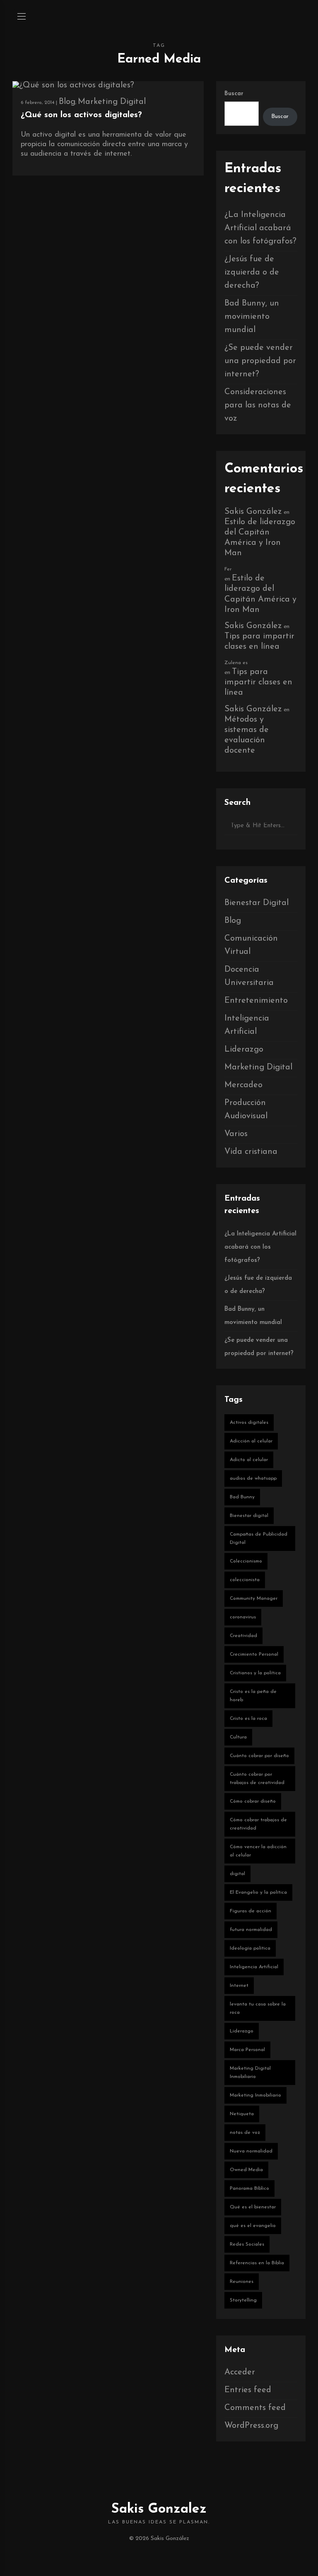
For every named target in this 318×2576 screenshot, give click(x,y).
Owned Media (246, 2170)
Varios (236, 1134)
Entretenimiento (256, 1001)
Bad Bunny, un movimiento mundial (252, 317)
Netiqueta (242, 2114)
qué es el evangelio (253, 2226)
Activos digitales (249, 1423)
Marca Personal (247, 2050)
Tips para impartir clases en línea (258, 682)
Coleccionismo (246, 1561)
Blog (67, 102)
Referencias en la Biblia (257, 2263)
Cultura (238, 1737)
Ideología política (250, 1948)
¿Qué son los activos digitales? (81, 115)
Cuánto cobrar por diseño (259, 1756)
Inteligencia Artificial (254, 1967)
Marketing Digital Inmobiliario (250, 2073)
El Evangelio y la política (258, 1892)
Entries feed (248, 2390)
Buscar (234, 94)
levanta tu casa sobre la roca (258, 2008)
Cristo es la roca (248, 1719)
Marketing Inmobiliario (255, 2095)
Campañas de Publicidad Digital (259, 1538)
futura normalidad (251, 1930)
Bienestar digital (249, 1516)
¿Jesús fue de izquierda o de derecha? (252, 272)
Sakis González (253, 512)
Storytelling (243, 2300)
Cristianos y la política (255, 1673)
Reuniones (242, 2282)
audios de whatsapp (253, 1478)
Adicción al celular (251, 1441)
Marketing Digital (112, 102)
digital (237, 1874)
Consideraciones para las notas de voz (258, 405)
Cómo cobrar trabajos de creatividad (258, 1824)
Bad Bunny (242, 1497)
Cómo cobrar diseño (253, 1801)
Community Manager (254, 1599)
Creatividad (243, 1636)
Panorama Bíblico (249, 2188)
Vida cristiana (251, 1152)
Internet (239, 1986)
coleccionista (245, 1580)
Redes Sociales (247, 2244)
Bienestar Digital (257, 903)
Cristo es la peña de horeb (253, 1696)
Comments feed (255, 2408)
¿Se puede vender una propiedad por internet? (260, 361)
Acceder (240, 2372)
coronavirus (243, 1617)
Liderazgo (244, 1050)
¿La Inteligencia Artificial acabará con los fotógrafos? (260, 228)
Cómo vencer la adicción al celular (258, 1851)
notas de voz (245, 2133)
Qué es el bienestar (253, 2207)
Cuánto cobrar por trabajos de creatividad (257, 1779)
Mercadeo (243, 1085)
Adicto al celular (249, 1460)
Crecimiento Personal (254, 1654)
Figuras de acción (251, 1911)
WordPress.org (251, 2426)
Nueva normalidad (251, 2151)
